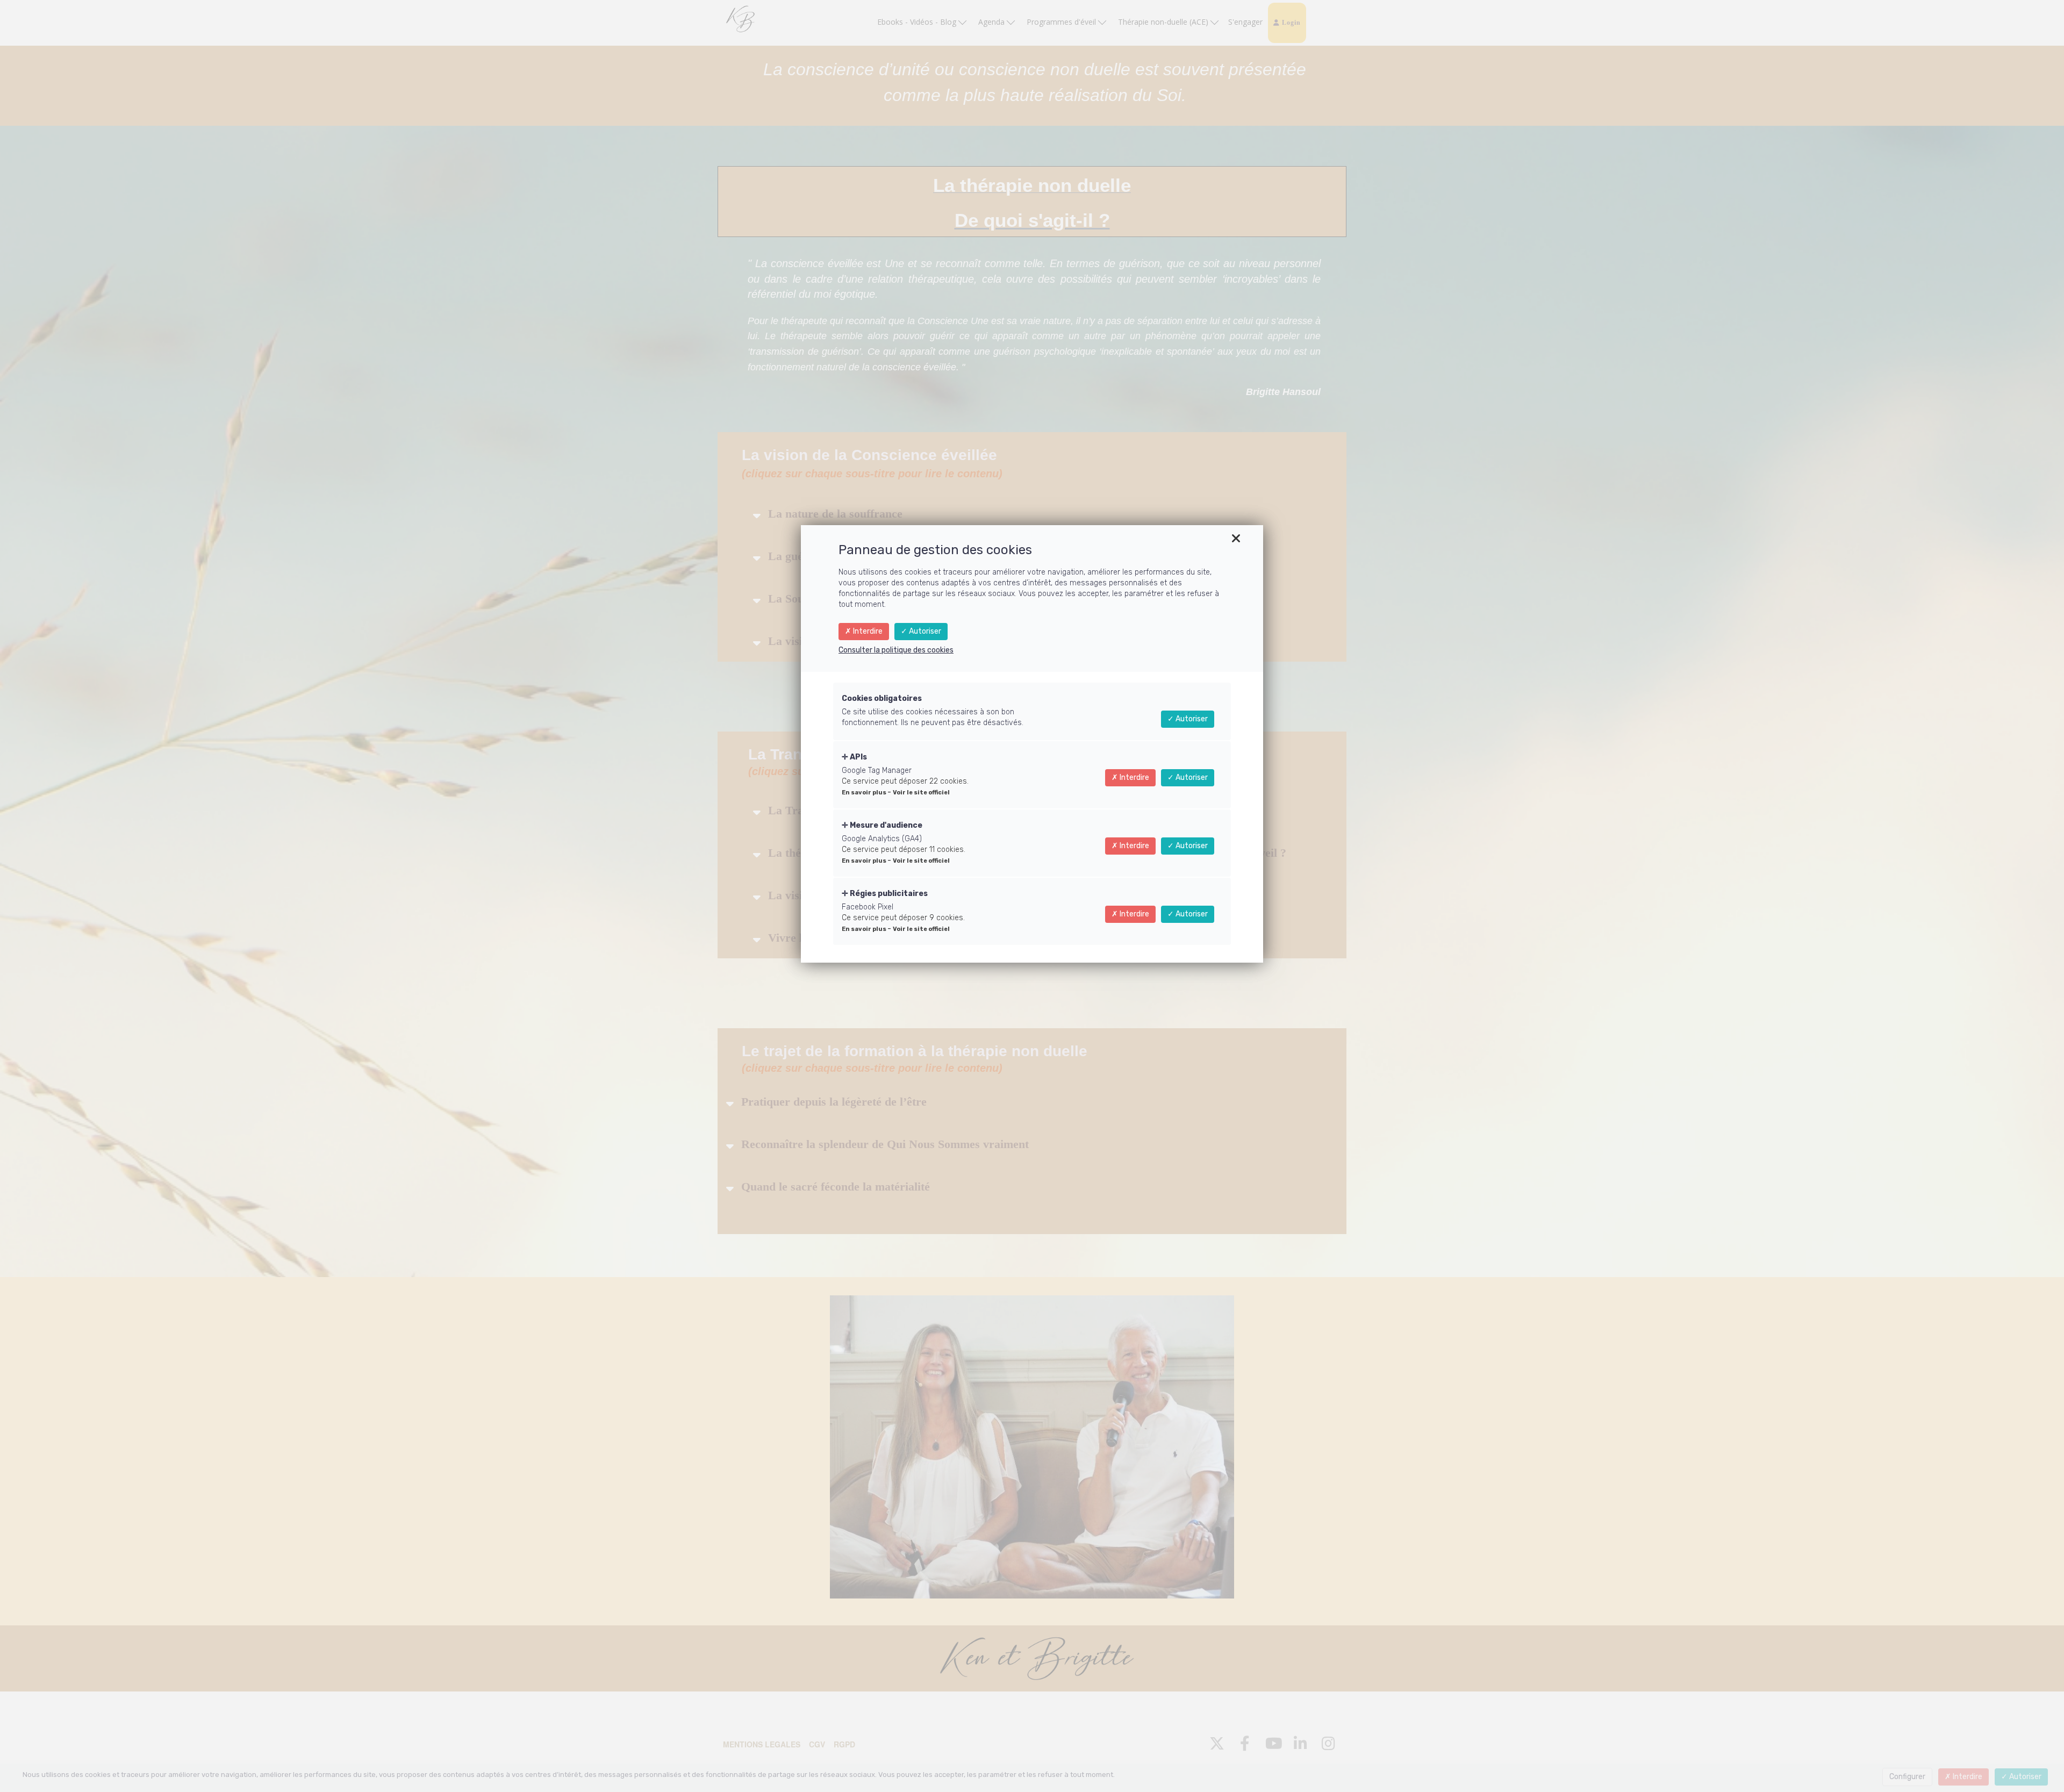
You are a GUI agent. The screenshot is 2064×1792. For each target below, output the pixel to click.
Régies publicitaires (888, 894)
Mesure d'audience (885, 825)
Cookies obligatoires (882, 698)
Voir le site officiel (921, 793)
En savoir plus (865, 793)
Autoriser (924, 631)
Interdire (867, 631)
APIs (858, 757)
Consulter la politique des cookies (896, 650)
